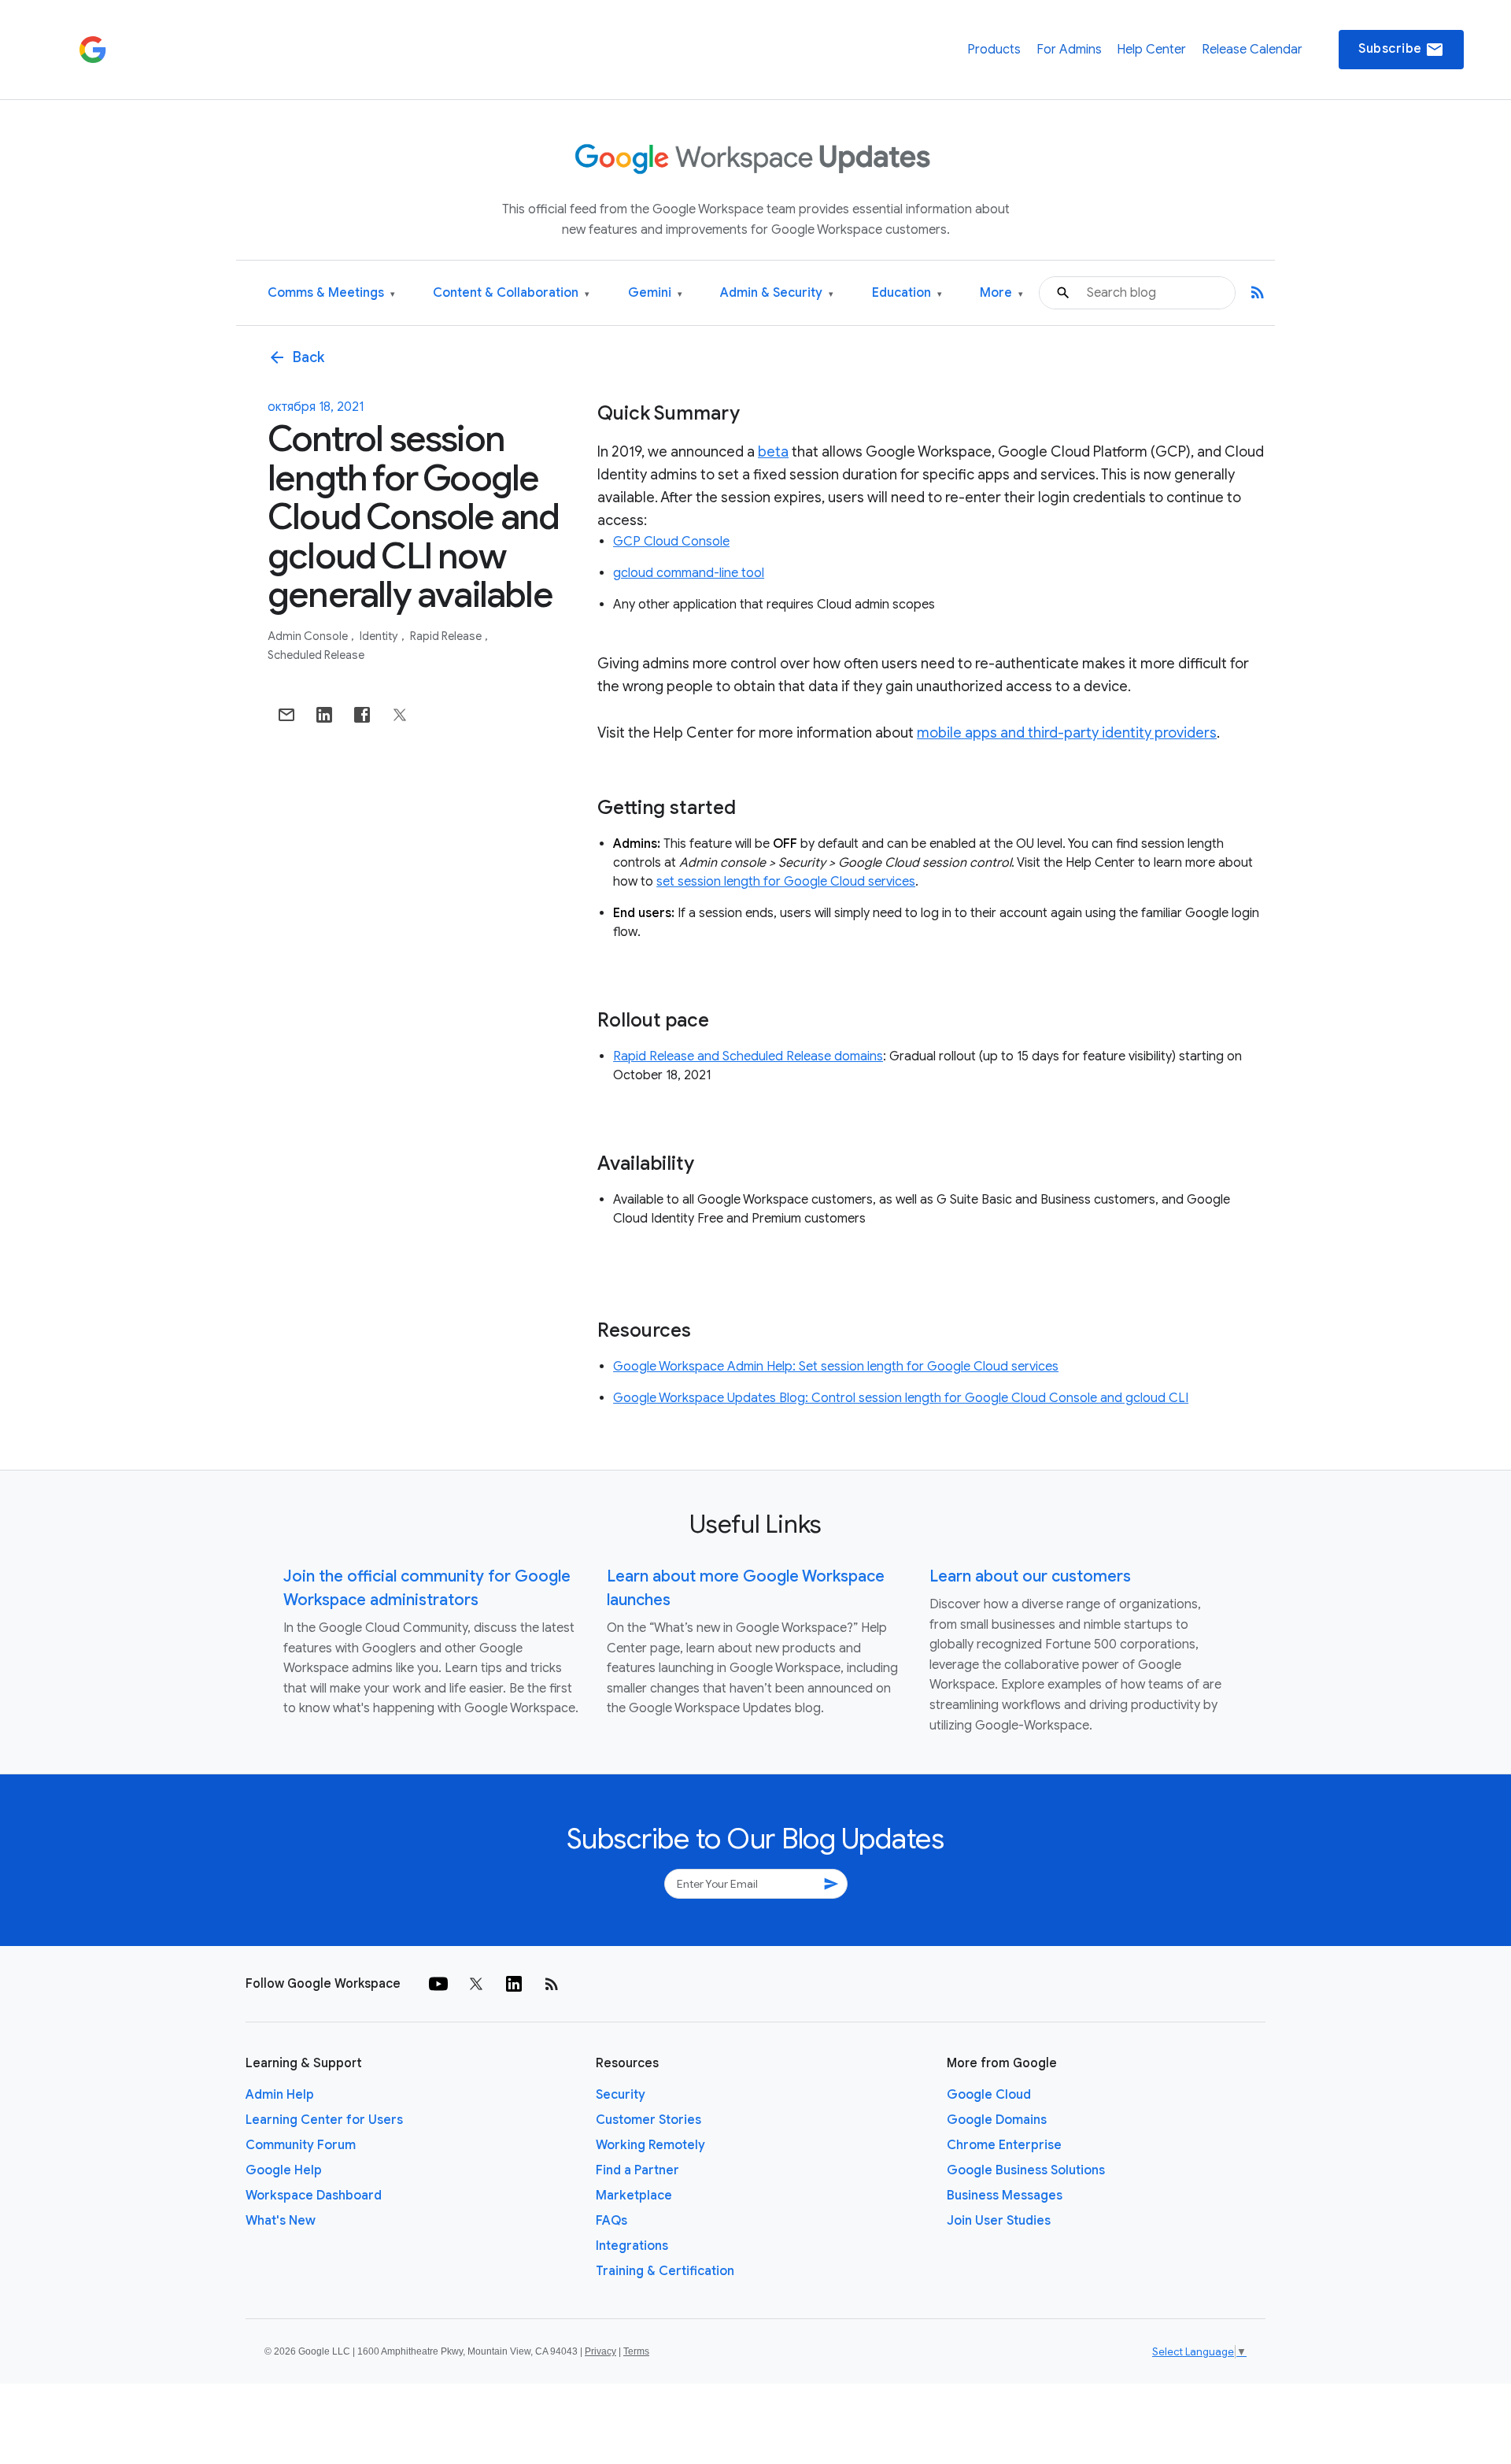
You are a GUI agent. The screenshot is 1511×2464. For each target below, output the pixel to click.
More (1001, 293)
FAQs (611, 2221)
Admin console (309, 636)
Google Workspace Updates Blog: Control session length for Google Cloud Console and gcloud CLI (901, 1398)
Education (907, 293)
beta (773, 452)
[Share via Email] (286, 715)
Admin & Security (777, 293)
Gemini (655, 293)
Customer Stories (648, 2120)
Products (994, 50)
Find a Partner (637, 2170)
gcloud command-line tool (689, 573)
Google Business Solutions (1026, 2170)
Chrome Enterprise (1004, 2145)
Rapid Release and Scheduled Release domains (748, 1056)
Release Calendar (1252, 50)
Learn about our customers (1030, 1576)
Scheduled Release (316, 655)
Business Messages (1005, 2196)
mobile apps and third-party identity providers (1067, 733)
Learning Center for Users (324, 2120)
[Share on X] (400, 715)
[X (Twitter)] (476, 1984)
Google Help (284, 2170)
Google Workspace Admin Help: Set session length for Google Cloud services (836, 1367)
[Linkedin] (514, 1984)
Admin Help (280, 2095)
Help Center (1151, 50)
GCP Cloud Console (671, 542)
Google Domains (997, 2120)
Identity (380, 636)
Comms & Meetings (331, 293)
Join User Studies (999, 2221)
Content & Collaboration (511, 293)
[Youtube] (438, 1984)
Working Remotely (650, 2145)
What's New (281, 2221)
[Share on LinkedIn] (324, 715)
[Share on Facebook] (362, 715)
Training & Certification (665, 2271)
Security (621, 2095)
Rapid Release (447, 636)
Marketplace (634, 2196)
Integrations (632, 2246)
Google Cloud (989, 2095)
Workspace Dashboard (314, 2196)
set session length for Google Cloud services (786, 882)
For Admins (1069, 50)
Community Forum (301, 2145)
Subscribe (1401, 50)
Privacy (600, 2351)
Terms (636, 2351)
